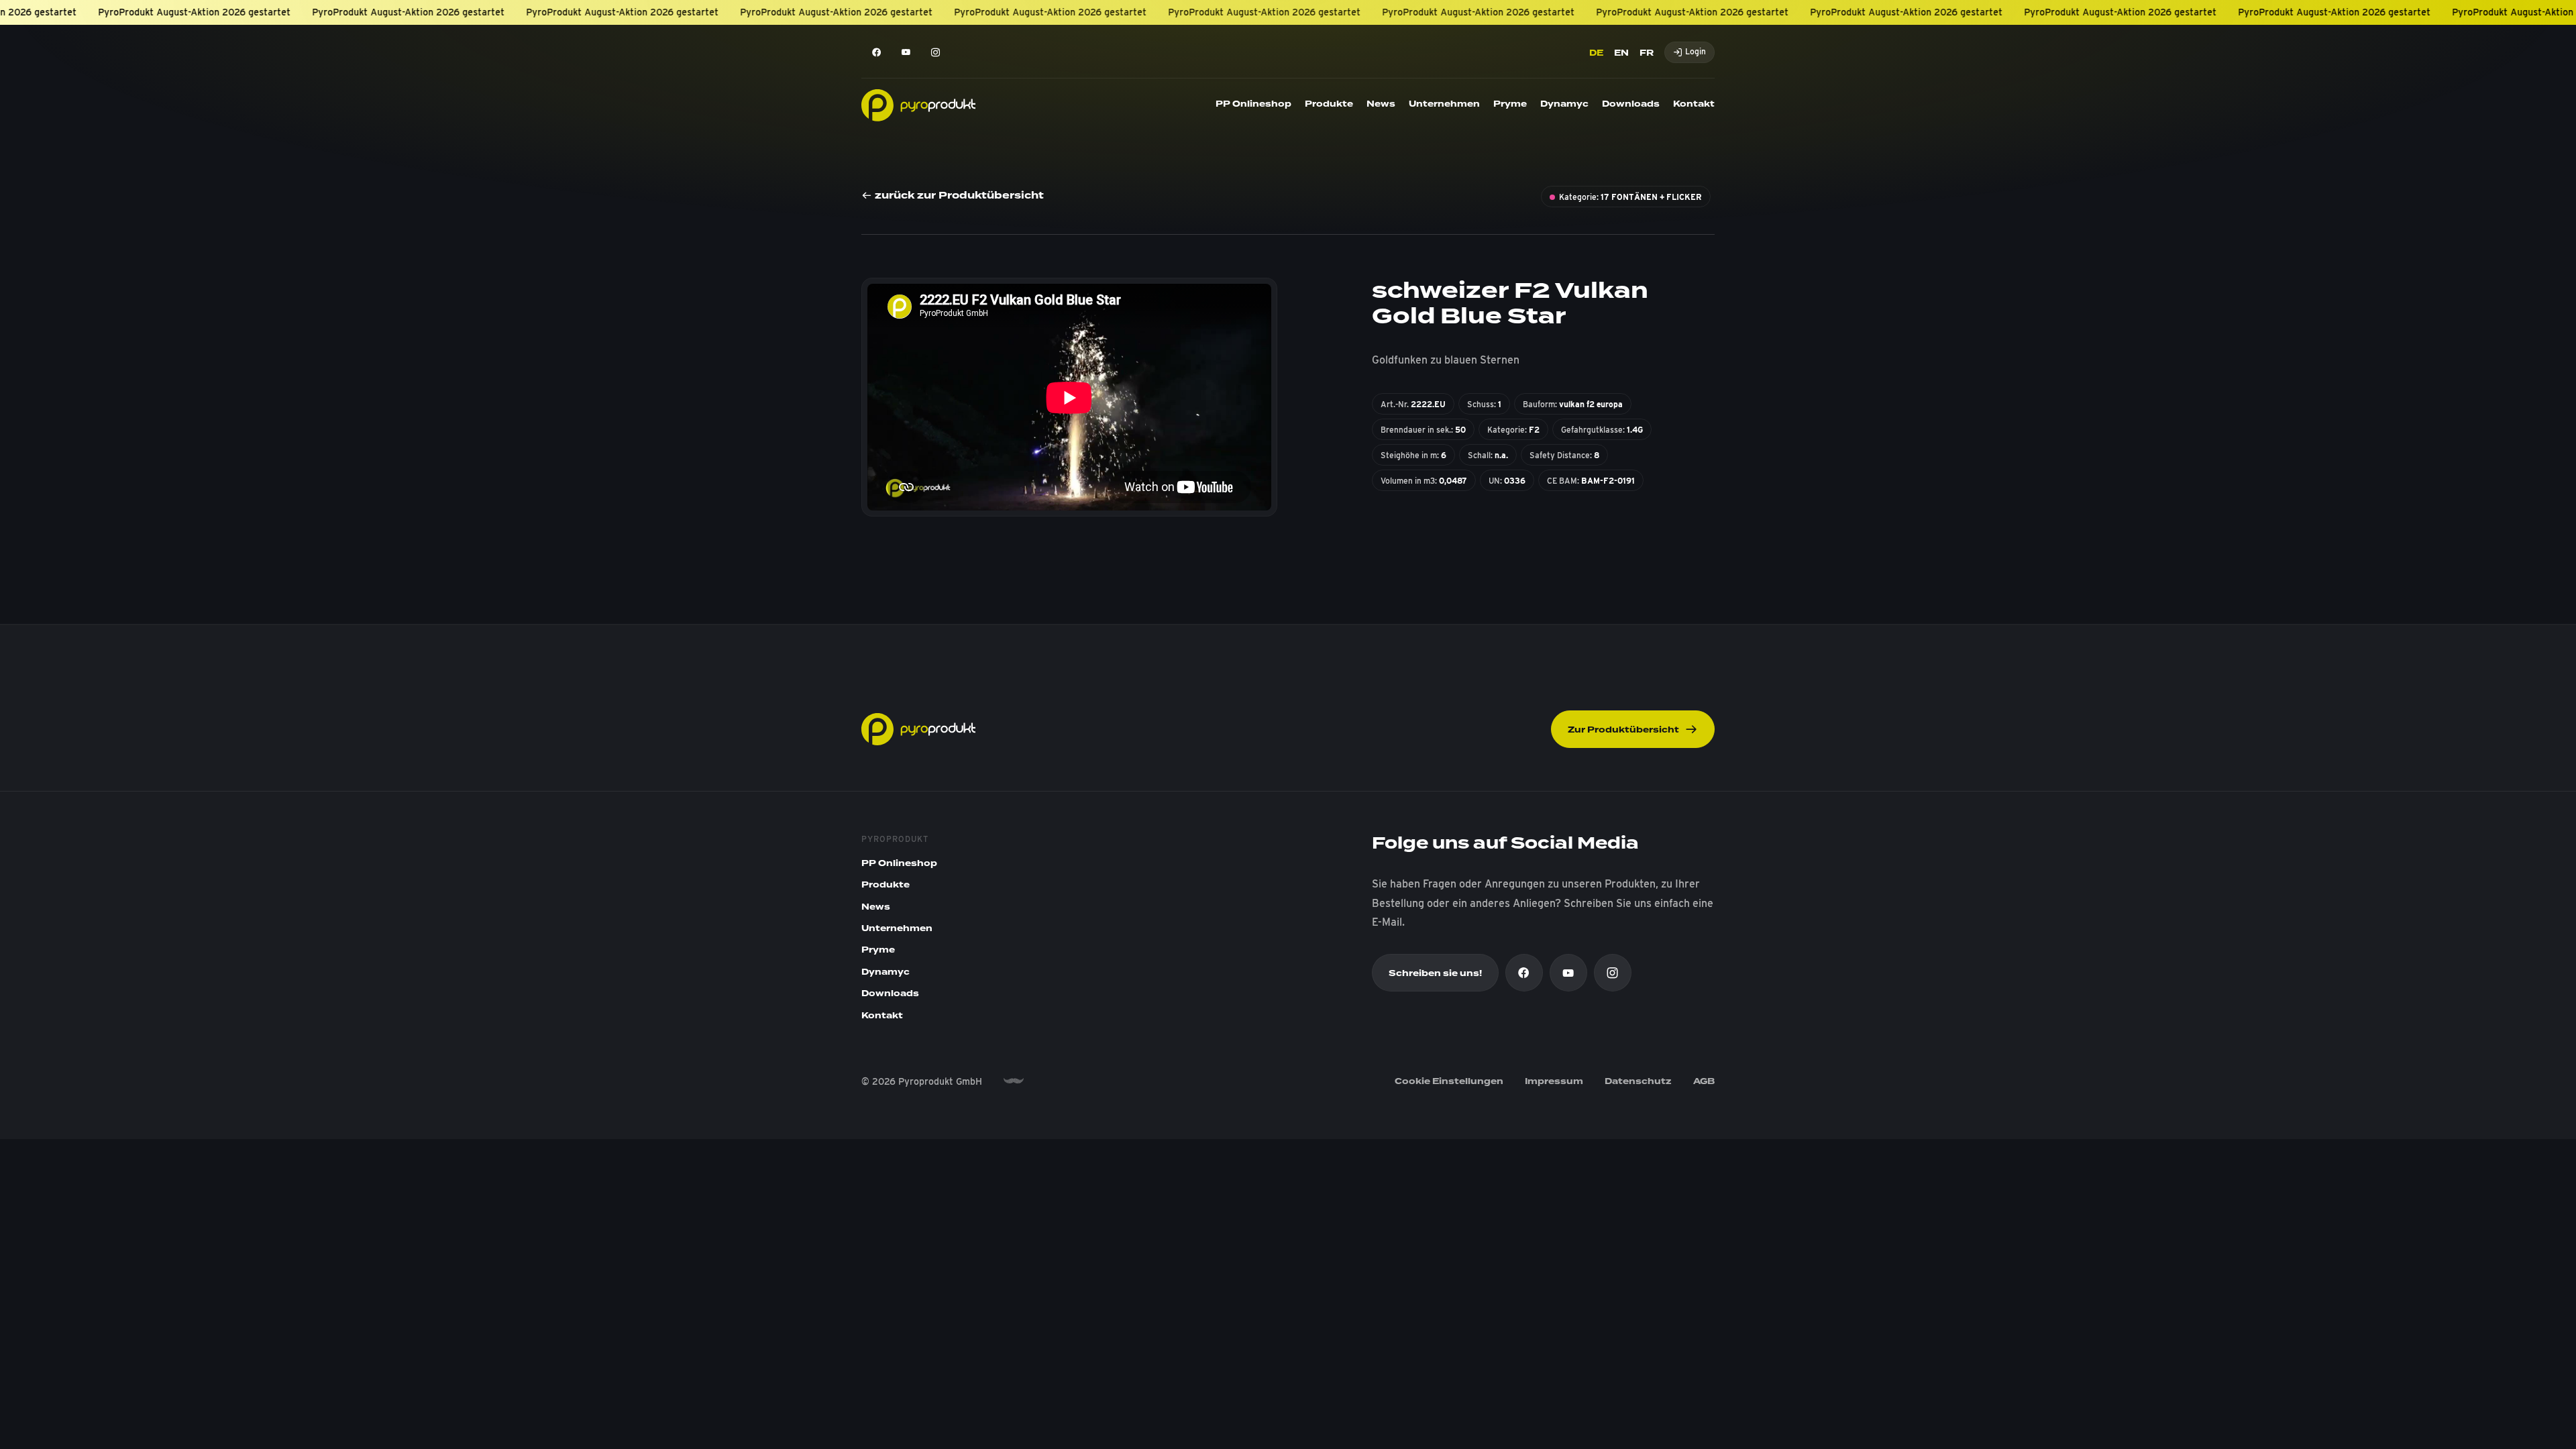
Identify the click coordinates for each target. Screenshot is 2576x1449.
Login (1696, 51)
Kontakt (1694, 104)
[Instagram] (935, 52)
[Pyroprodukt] (918, 104)
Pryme (1510, 104)
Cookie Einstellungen (1449, 1081)
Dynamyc (1564, 104)
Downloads (1631, 104)
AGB (1704, 1081)
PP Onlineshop (1253, 104)
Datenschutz (1638, 1081)
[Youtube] (906, 52)
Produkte (1329, 104)
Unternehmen (1444, 104)
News (1381, 104)
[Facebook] (876, 52)
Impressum (1554, 1081)
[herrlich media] (1014, 1081)
